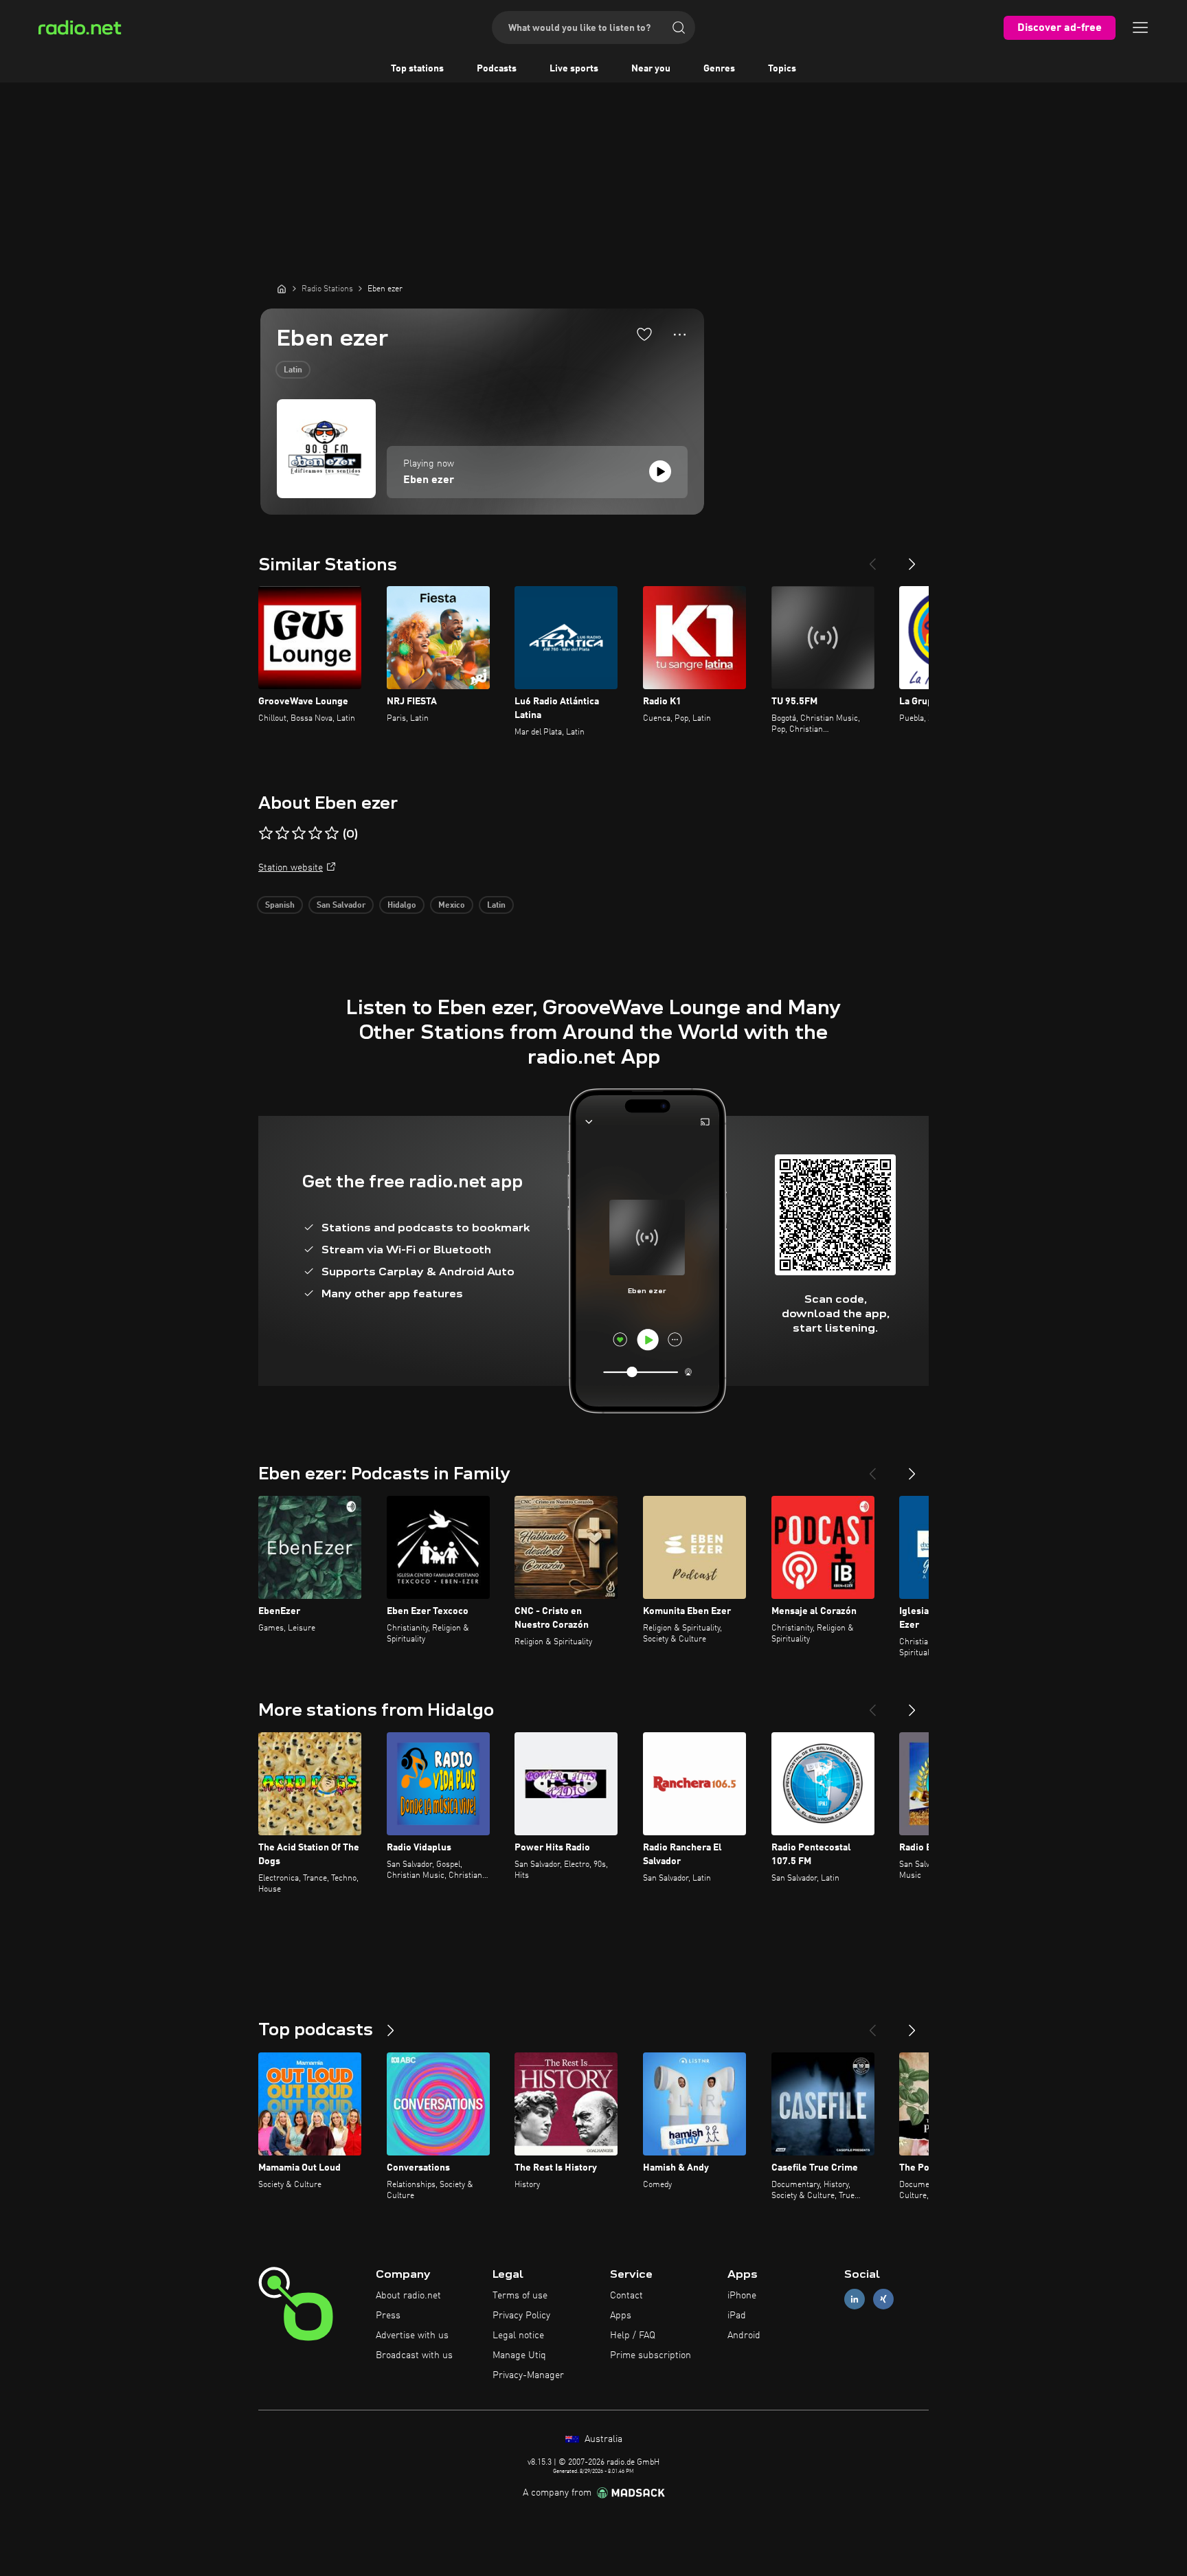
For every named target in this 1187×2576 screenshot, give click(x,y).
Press (388, 2316)
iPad (737, 2316)
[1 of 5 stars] (266, 833)
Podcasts (497, 69)
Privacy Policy (521, 2316)
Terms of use (520, 2296)
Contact (626, 2296)
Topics (782, 69)
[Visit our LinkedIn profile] (855, 2299)
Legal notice (518, 2336)
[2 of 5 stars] (282, 833)
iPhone (742, 2296)
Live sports (574, 69)
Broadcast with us (414, 2355)
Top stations (417, 69)
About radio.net (408, 2296)
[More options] (680, 335)
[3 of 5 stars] (299, 833)
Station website (291, 868)
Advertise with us (412, 2336)
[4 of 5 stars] (315, 833)
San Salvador (341, 906)
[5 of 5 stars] (332, 833)
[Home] (282, 289)
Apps (621, 2316)
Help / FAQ (633, 2336)
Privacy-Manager (528, 2375)
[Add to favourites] (644, 334)
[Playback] (660, 471)
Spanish (280, 906)
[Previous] (872, 559)
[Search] (679, 27)
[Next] (912, 559)
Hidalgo (402, 906)
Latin (293, 370)
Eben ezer (429, 480)
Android (744, 2336)
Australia (602, 2439)
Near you (651, 69)
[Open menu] (1140, 27)
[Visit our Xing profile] (883, 2299)
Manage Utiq (519, 2355)
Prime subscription (651, 2355)
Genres (719, 69)
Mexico (452, 906)
